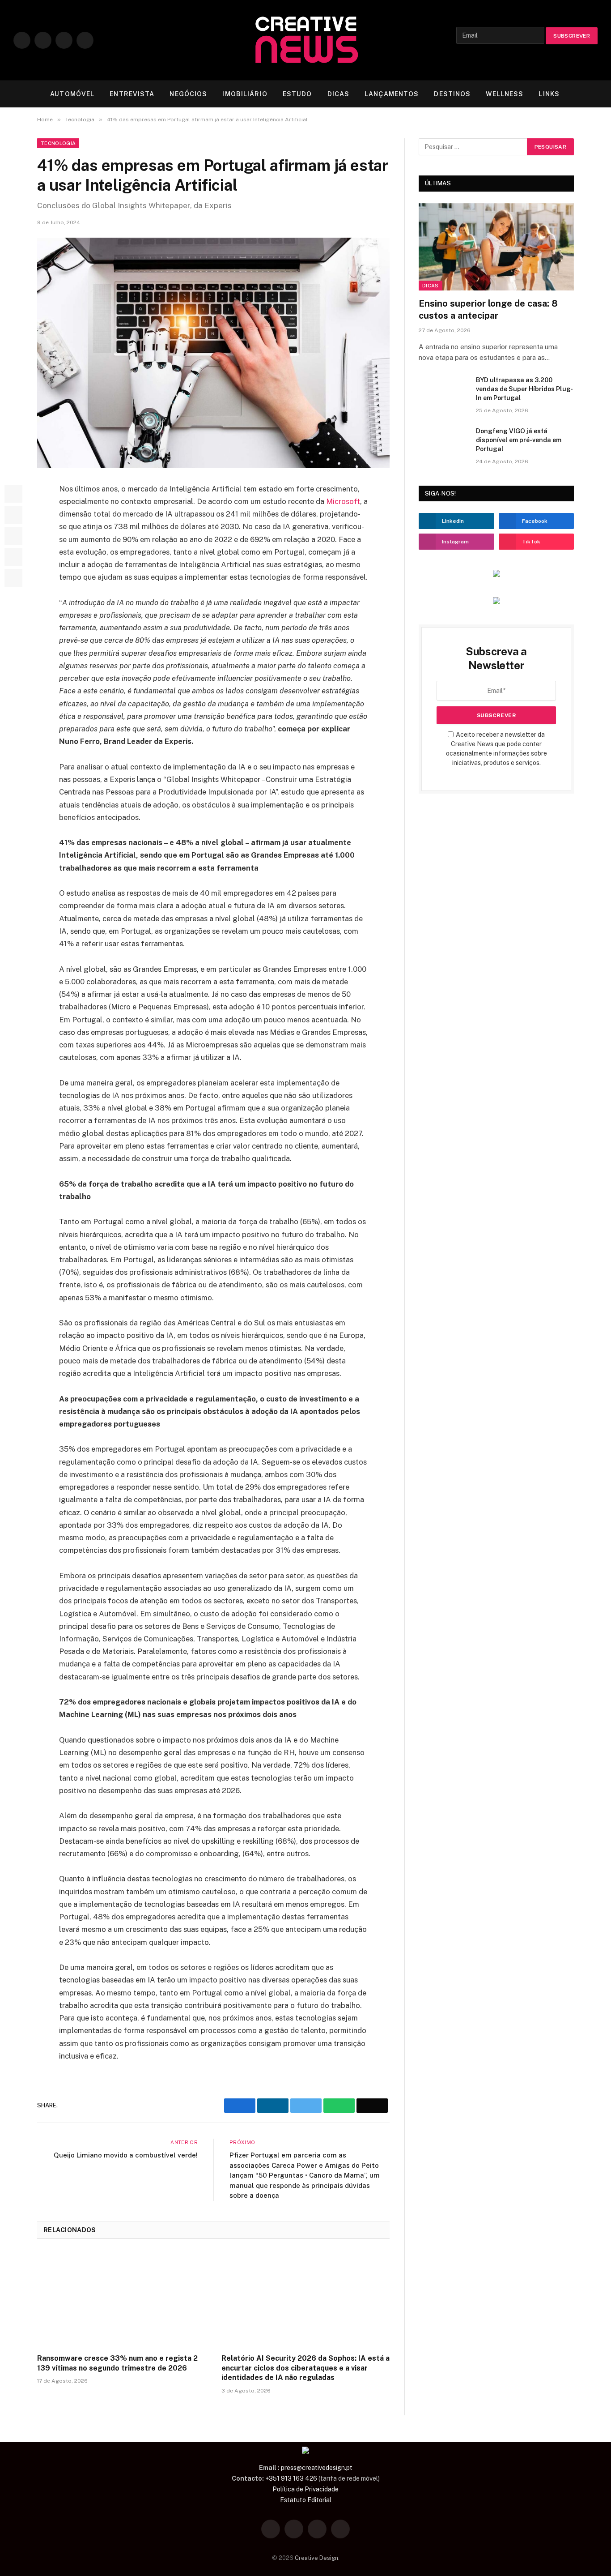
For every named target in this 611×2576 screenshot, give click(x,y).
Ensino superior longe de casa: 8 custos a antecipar (488, 310)
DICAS (339, 94)
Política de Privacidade (305, 2489)
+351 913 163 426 (291, 2478)
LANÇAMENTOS (392, 94)
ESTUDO (297, 94)
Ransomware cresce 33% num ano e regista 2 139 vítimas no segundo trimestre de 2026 (117, 2363)
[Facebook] (13, 494)
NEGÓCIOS (188, 94)
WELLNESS (505, 94)
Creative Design (316, 2558)
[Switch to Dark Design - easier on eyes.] (580, 94)
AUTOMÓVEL (72, 94)
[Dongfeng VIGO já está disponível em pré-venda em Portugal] (443, 443)
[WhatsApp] (13, 557)
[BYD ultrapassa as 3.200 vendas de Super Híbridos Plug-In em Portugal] (443, 392)
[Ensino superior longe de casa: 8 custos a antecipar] (496, 247)
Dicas (431, 286)
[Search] (594, 94)
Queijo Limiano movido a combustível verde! (126, 2155)
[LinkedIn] (13, 536)
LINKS (549, 94)
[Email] (13, 578)
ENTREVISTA (132, 94)
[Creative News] (305, 40)
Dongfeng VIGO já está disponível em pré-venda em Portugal (519, 440)
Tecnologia (58, 143)
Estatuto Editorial (306, 2500)
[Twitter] (13, 515)
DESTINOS (452, 94)
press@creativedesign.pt (317, 2468)
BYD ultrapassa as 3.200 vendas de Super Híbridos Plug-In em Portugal (524, 389)
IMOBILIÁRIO (245, 94)
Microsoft (343, 501)
